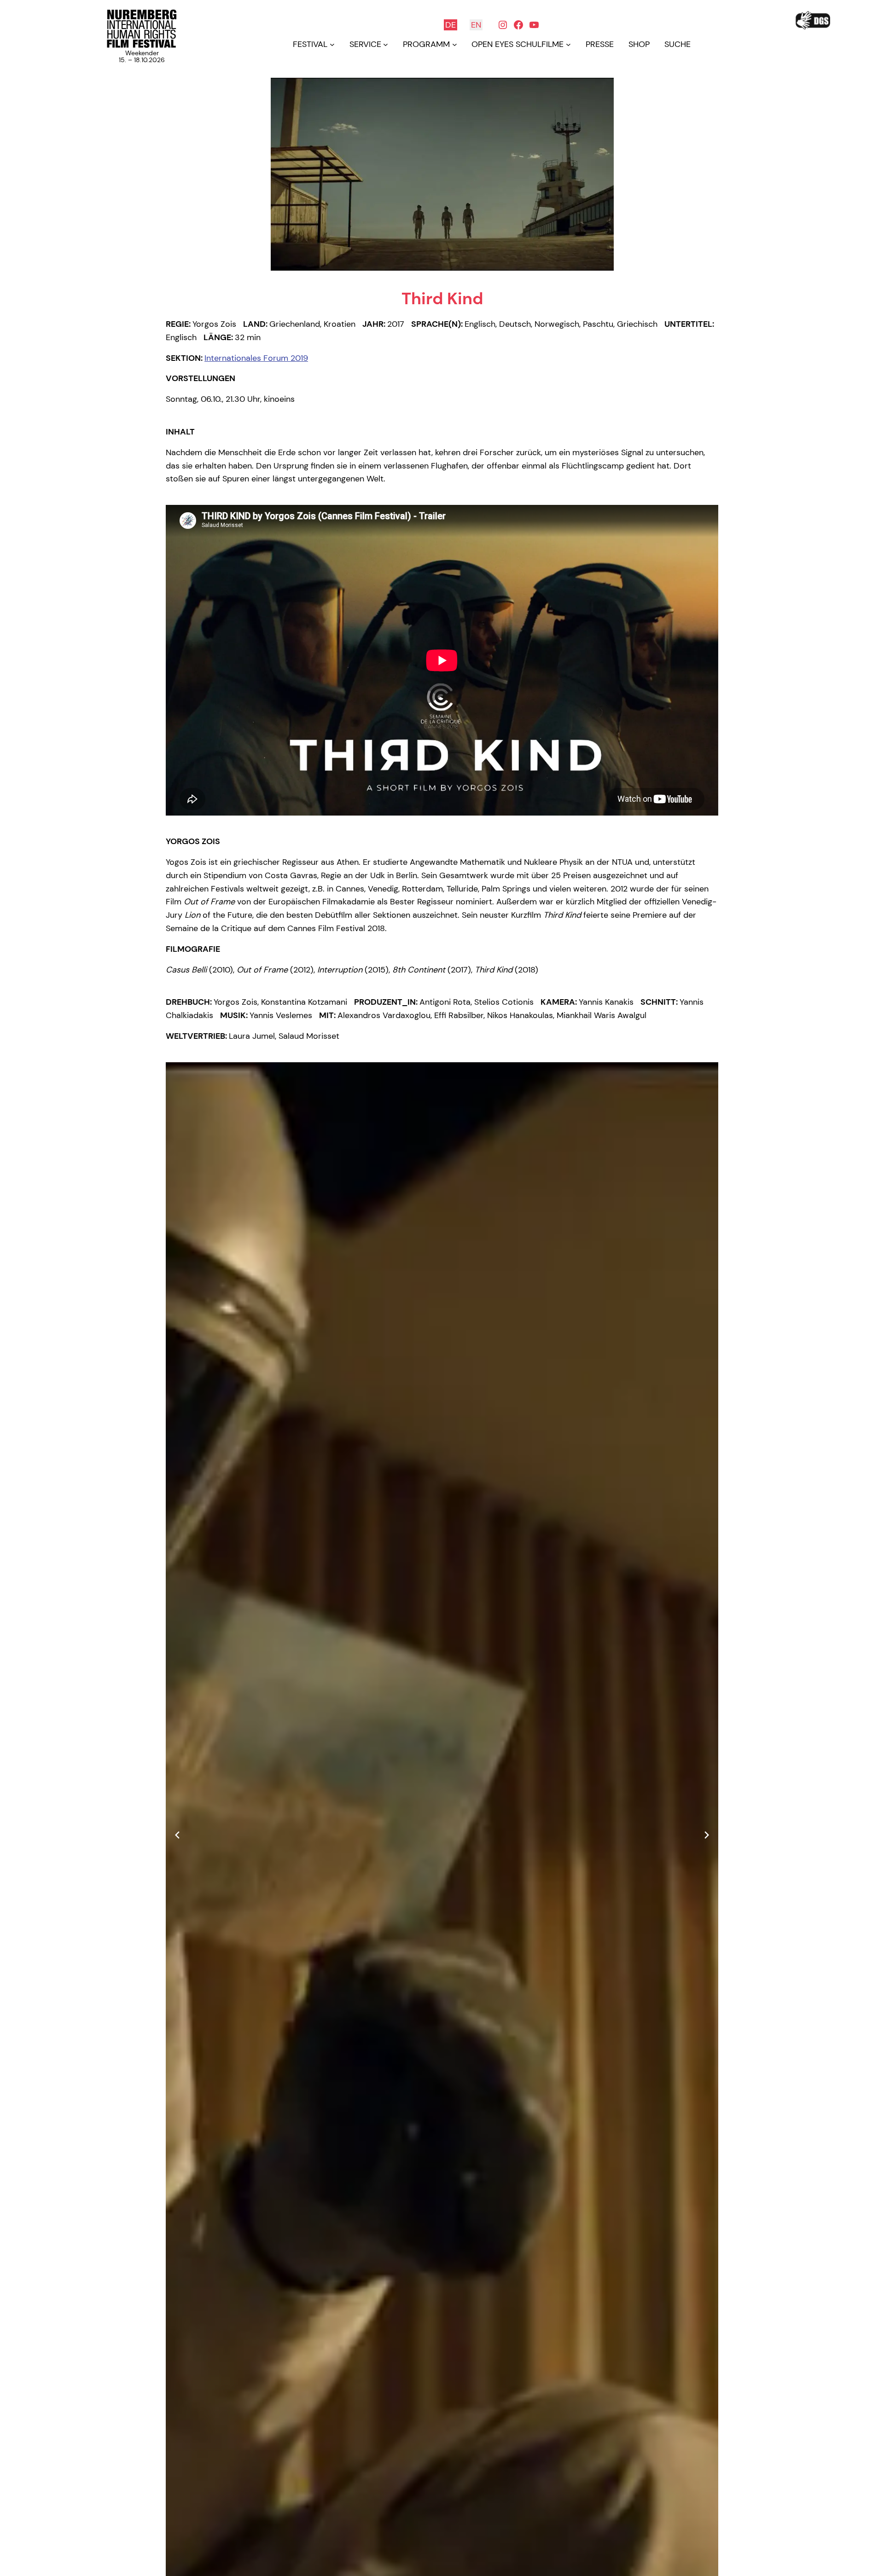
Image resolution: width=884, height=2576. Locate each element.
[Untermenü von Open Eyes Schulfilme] (568, 44)
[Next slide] (707, 1835)
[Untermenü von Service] (386, 44)
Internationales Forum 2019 (256, 358)
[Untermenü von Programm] (455, 44)
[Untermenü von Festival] (332, 44)
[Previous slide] (177, 1835)
